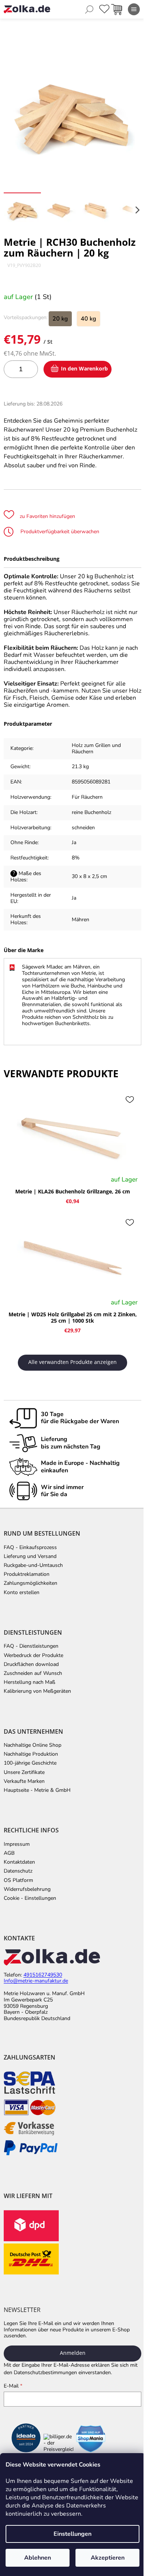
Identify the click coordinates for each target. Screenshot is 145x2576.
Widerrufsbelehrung (27, 1889)
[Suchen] (89, 9)
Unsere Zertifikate (24, 1772)
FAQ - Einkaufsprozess (30, 1548)
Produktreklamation (27, 1574)
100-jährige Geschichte (30, 1763)
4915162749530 (43, 1975)
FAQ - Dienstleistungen (31, 1646)
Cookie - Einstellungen (30, 1898)
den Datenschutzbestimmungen (40, 2373)
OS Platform (18, 1880)
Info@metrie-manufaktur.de (36, 1981)
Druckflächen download (31, 1664)
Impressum (17, 1844)
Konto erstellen (22, 1593)
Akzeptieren (108, 2558)
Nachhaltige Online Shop (33, 1745)
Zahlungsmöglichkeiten (30, 1583)
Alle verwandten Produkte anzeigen (72, 1362)
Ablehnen (38, 2558)
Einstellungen (72, 2534)
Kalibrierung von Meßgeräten (37, 1691)
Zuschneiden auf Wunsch (33, 1673)
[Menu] (134, 9)
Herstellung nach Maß (30, 1682)
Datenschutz (18, 1871)
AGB (9, 1853)
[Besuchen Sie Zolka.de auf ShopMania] (91, 2439)
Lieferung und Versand (30, 1556)
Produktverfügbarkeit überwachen (59, 532)
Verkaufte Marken (24, 1781)
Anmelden (73, 2353)
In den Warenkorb (84, 368)
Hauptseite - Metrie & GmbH (37, 1790)
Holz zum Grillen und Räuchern (96, 748)
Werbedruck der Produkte (33, 1656)
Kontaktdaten (19, 1862)
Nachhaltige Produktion (31, 1754)
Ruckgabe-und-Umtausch (33, 1565)
